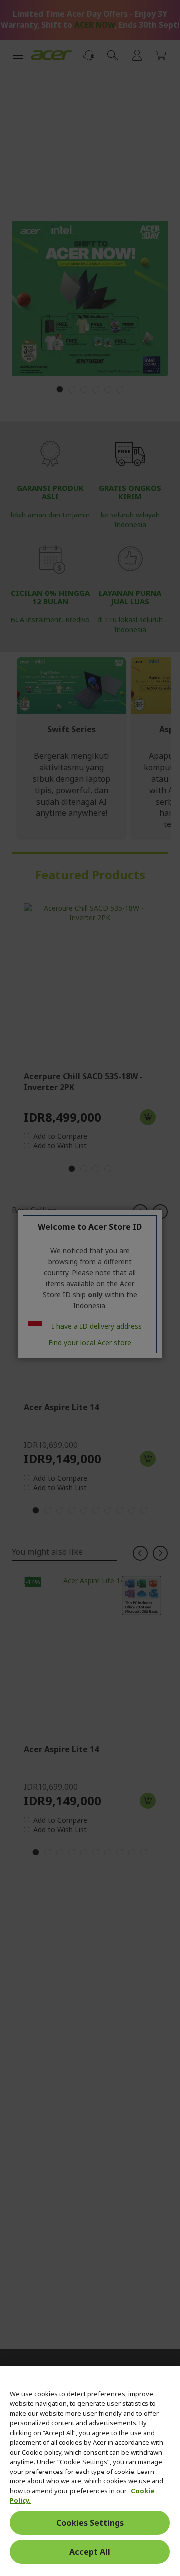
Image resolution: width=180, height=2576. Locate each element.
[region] (90, 2467)
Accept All (90, 2552)
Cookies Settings (90, 2523)
